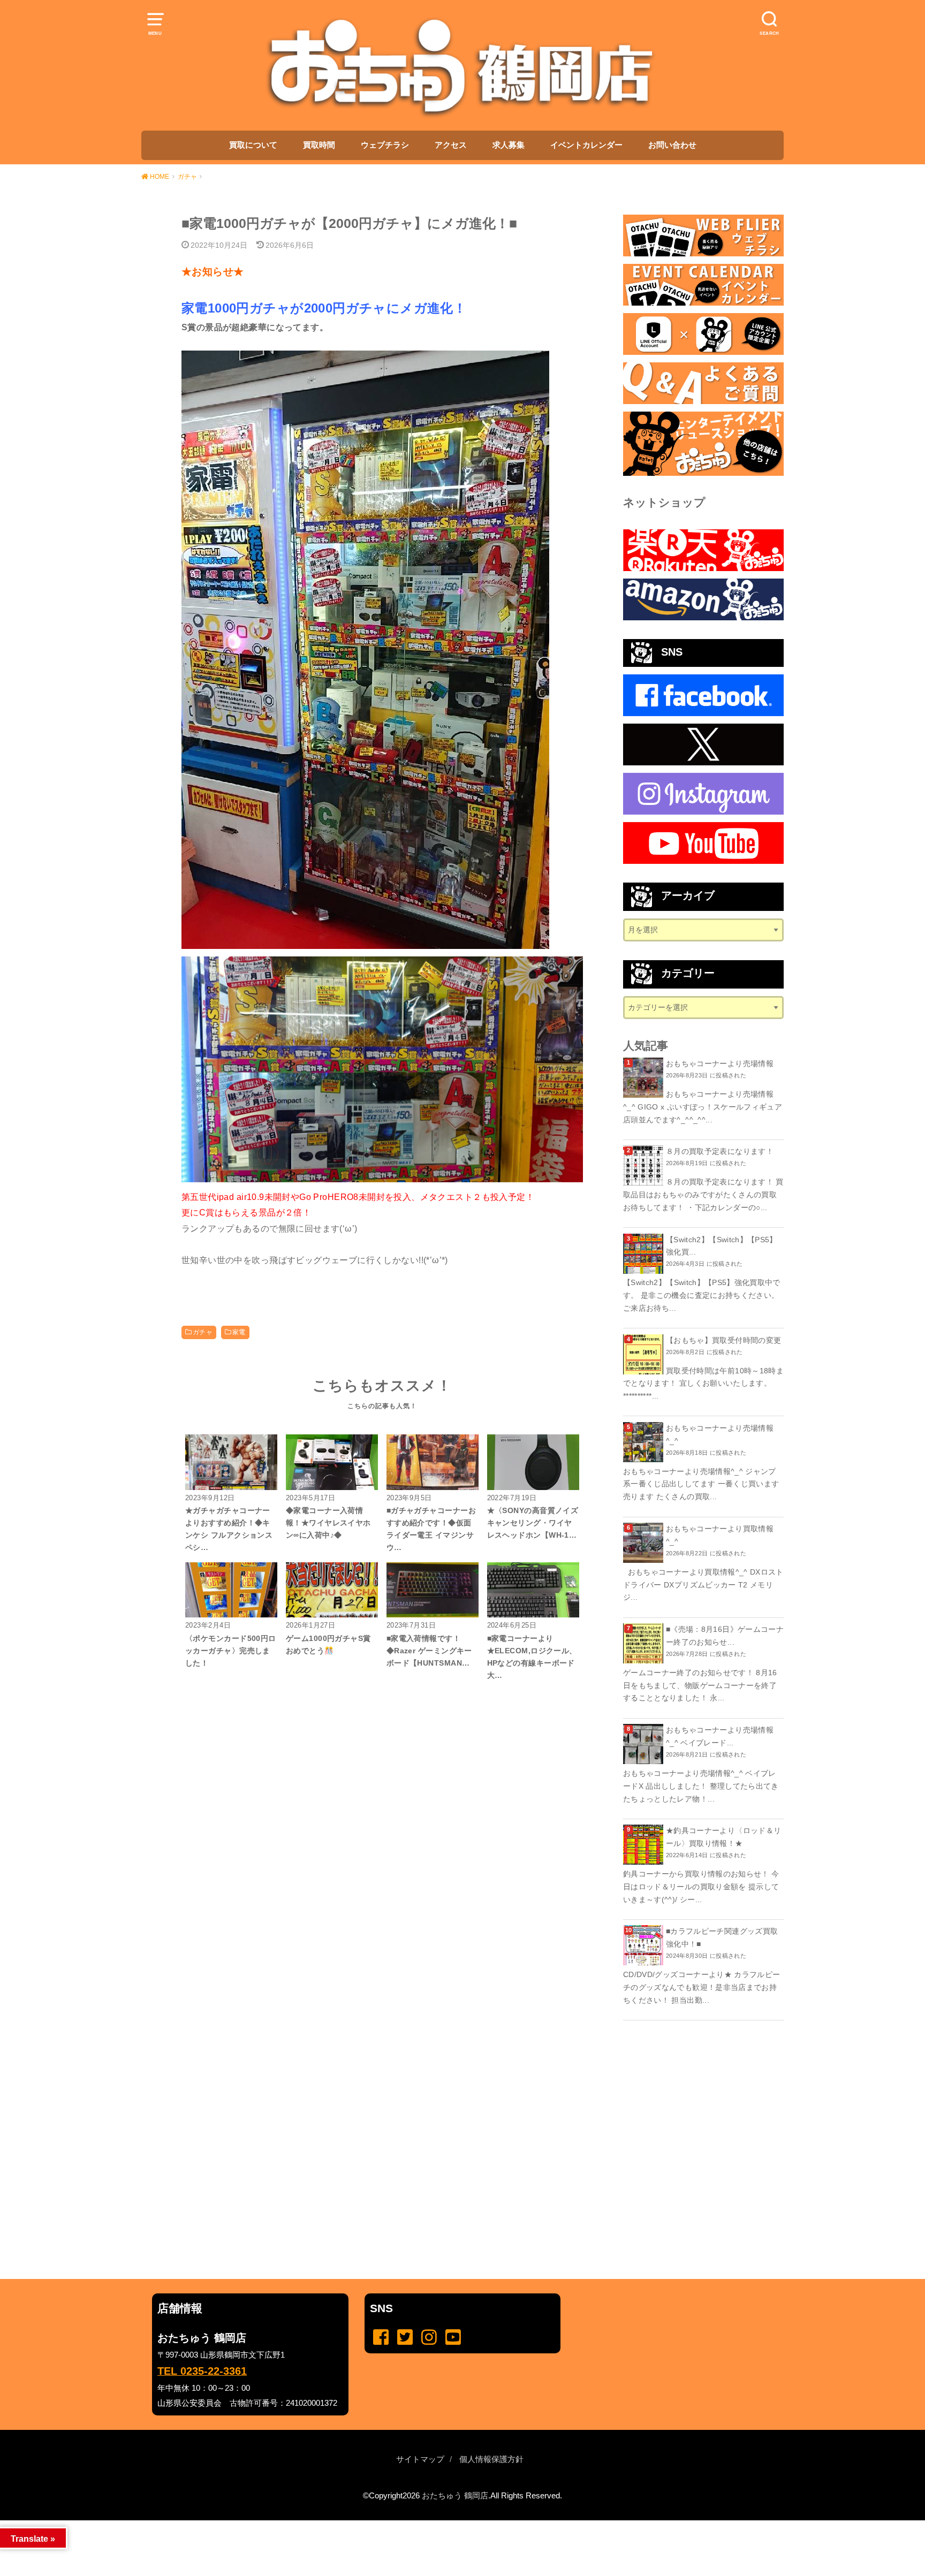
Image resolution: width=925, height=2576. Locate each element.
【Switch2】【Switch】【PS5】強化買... (722, 1246)
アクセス (451, 145)
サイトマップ (420, 2459)
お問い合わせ (672, 145)
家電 (239, 1332)
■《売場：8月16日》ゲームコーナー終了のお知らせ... (725, 1636)
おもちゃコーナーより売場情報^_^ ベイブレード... (720, 1736)
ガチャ (203, 1332)
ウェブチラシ (385, 145)
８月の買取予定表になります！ (720, 1151)
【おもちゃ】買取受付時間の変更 (723, 1340)
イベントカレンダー (586, 145)
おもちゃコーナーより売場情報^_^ (720, 1434)
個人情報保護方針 (491, 2459)
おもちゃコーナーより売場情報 (720, 1063)
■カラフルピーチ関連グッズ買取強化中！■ (722, 1937)
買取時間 (319, 145)
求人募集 (509, 145)
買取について (253, 145)
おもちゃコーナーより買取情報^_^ (720, 1535)
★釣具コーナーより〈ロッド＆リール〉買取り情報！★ (723, 1837)
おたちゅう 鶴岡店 (455, 2496)
